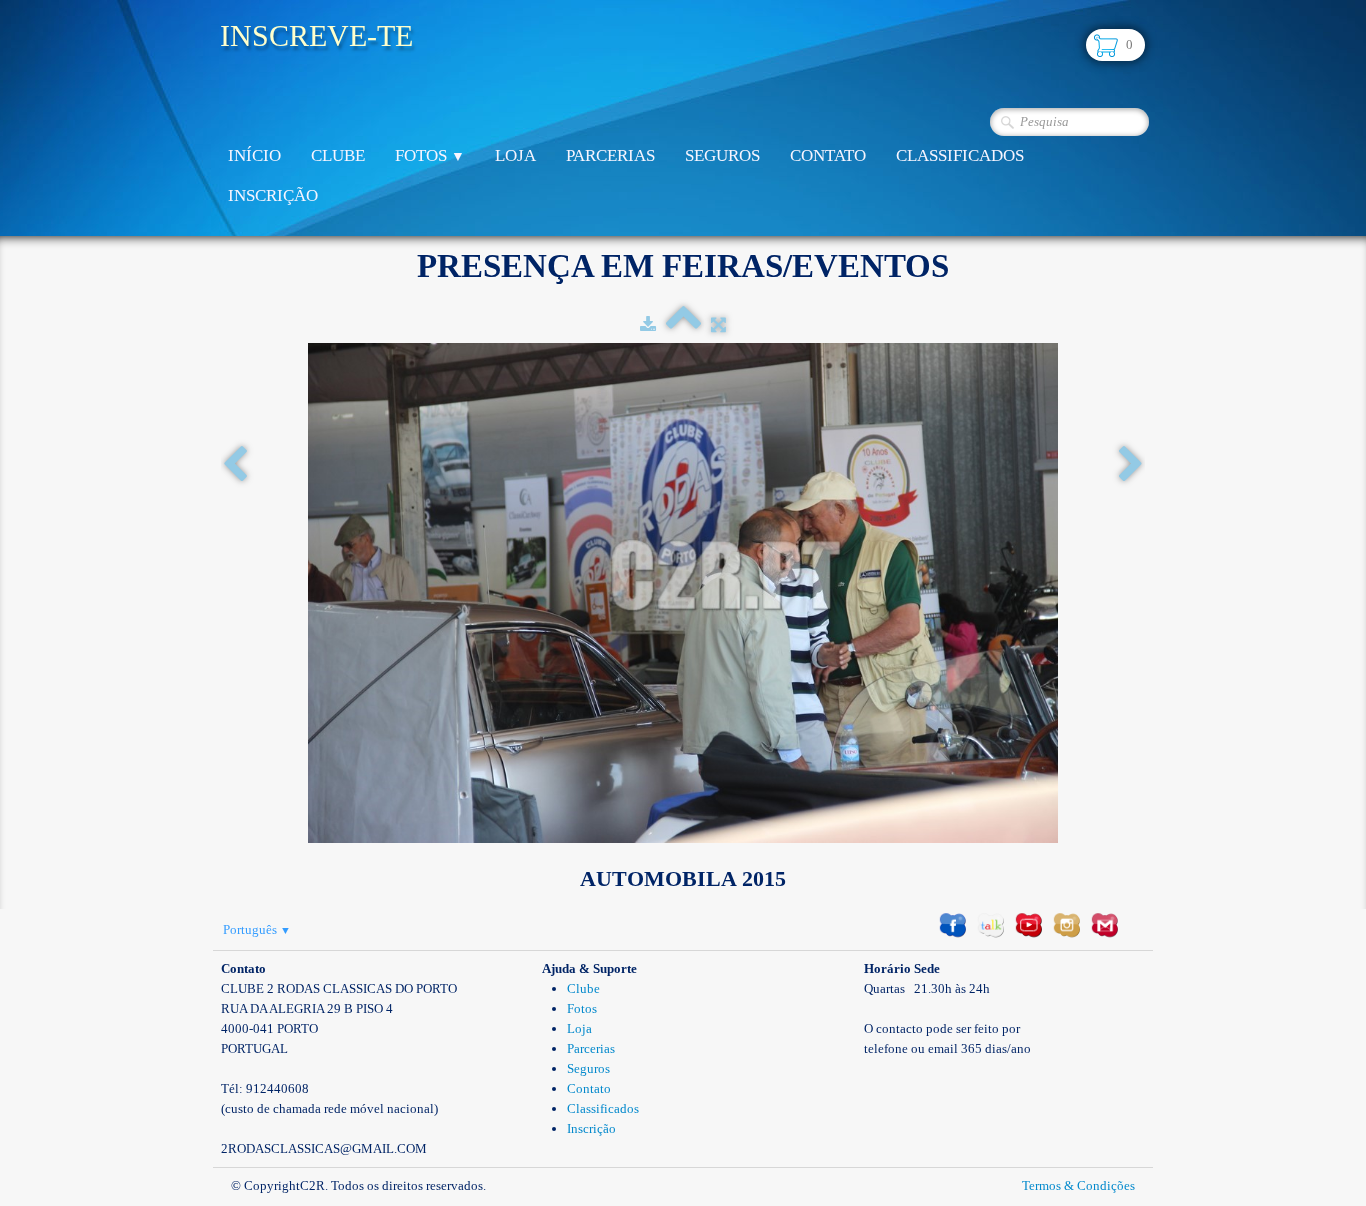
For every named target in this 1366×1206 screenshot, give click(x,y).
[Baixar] (648, 324)
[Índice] (683, 324)
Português (257, 929)
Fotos (430, 155)
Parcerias (610, 155)
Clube (338, 155)
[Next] (1131, 465)
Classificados (960, 155)
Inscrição (273, 195)
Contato (828, 155)
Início (254, 155)
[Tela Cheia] (718, 324)
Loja (515, 155)
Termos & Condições (1078, 1185)
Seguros (722, 155)
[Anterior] (235, 465)
